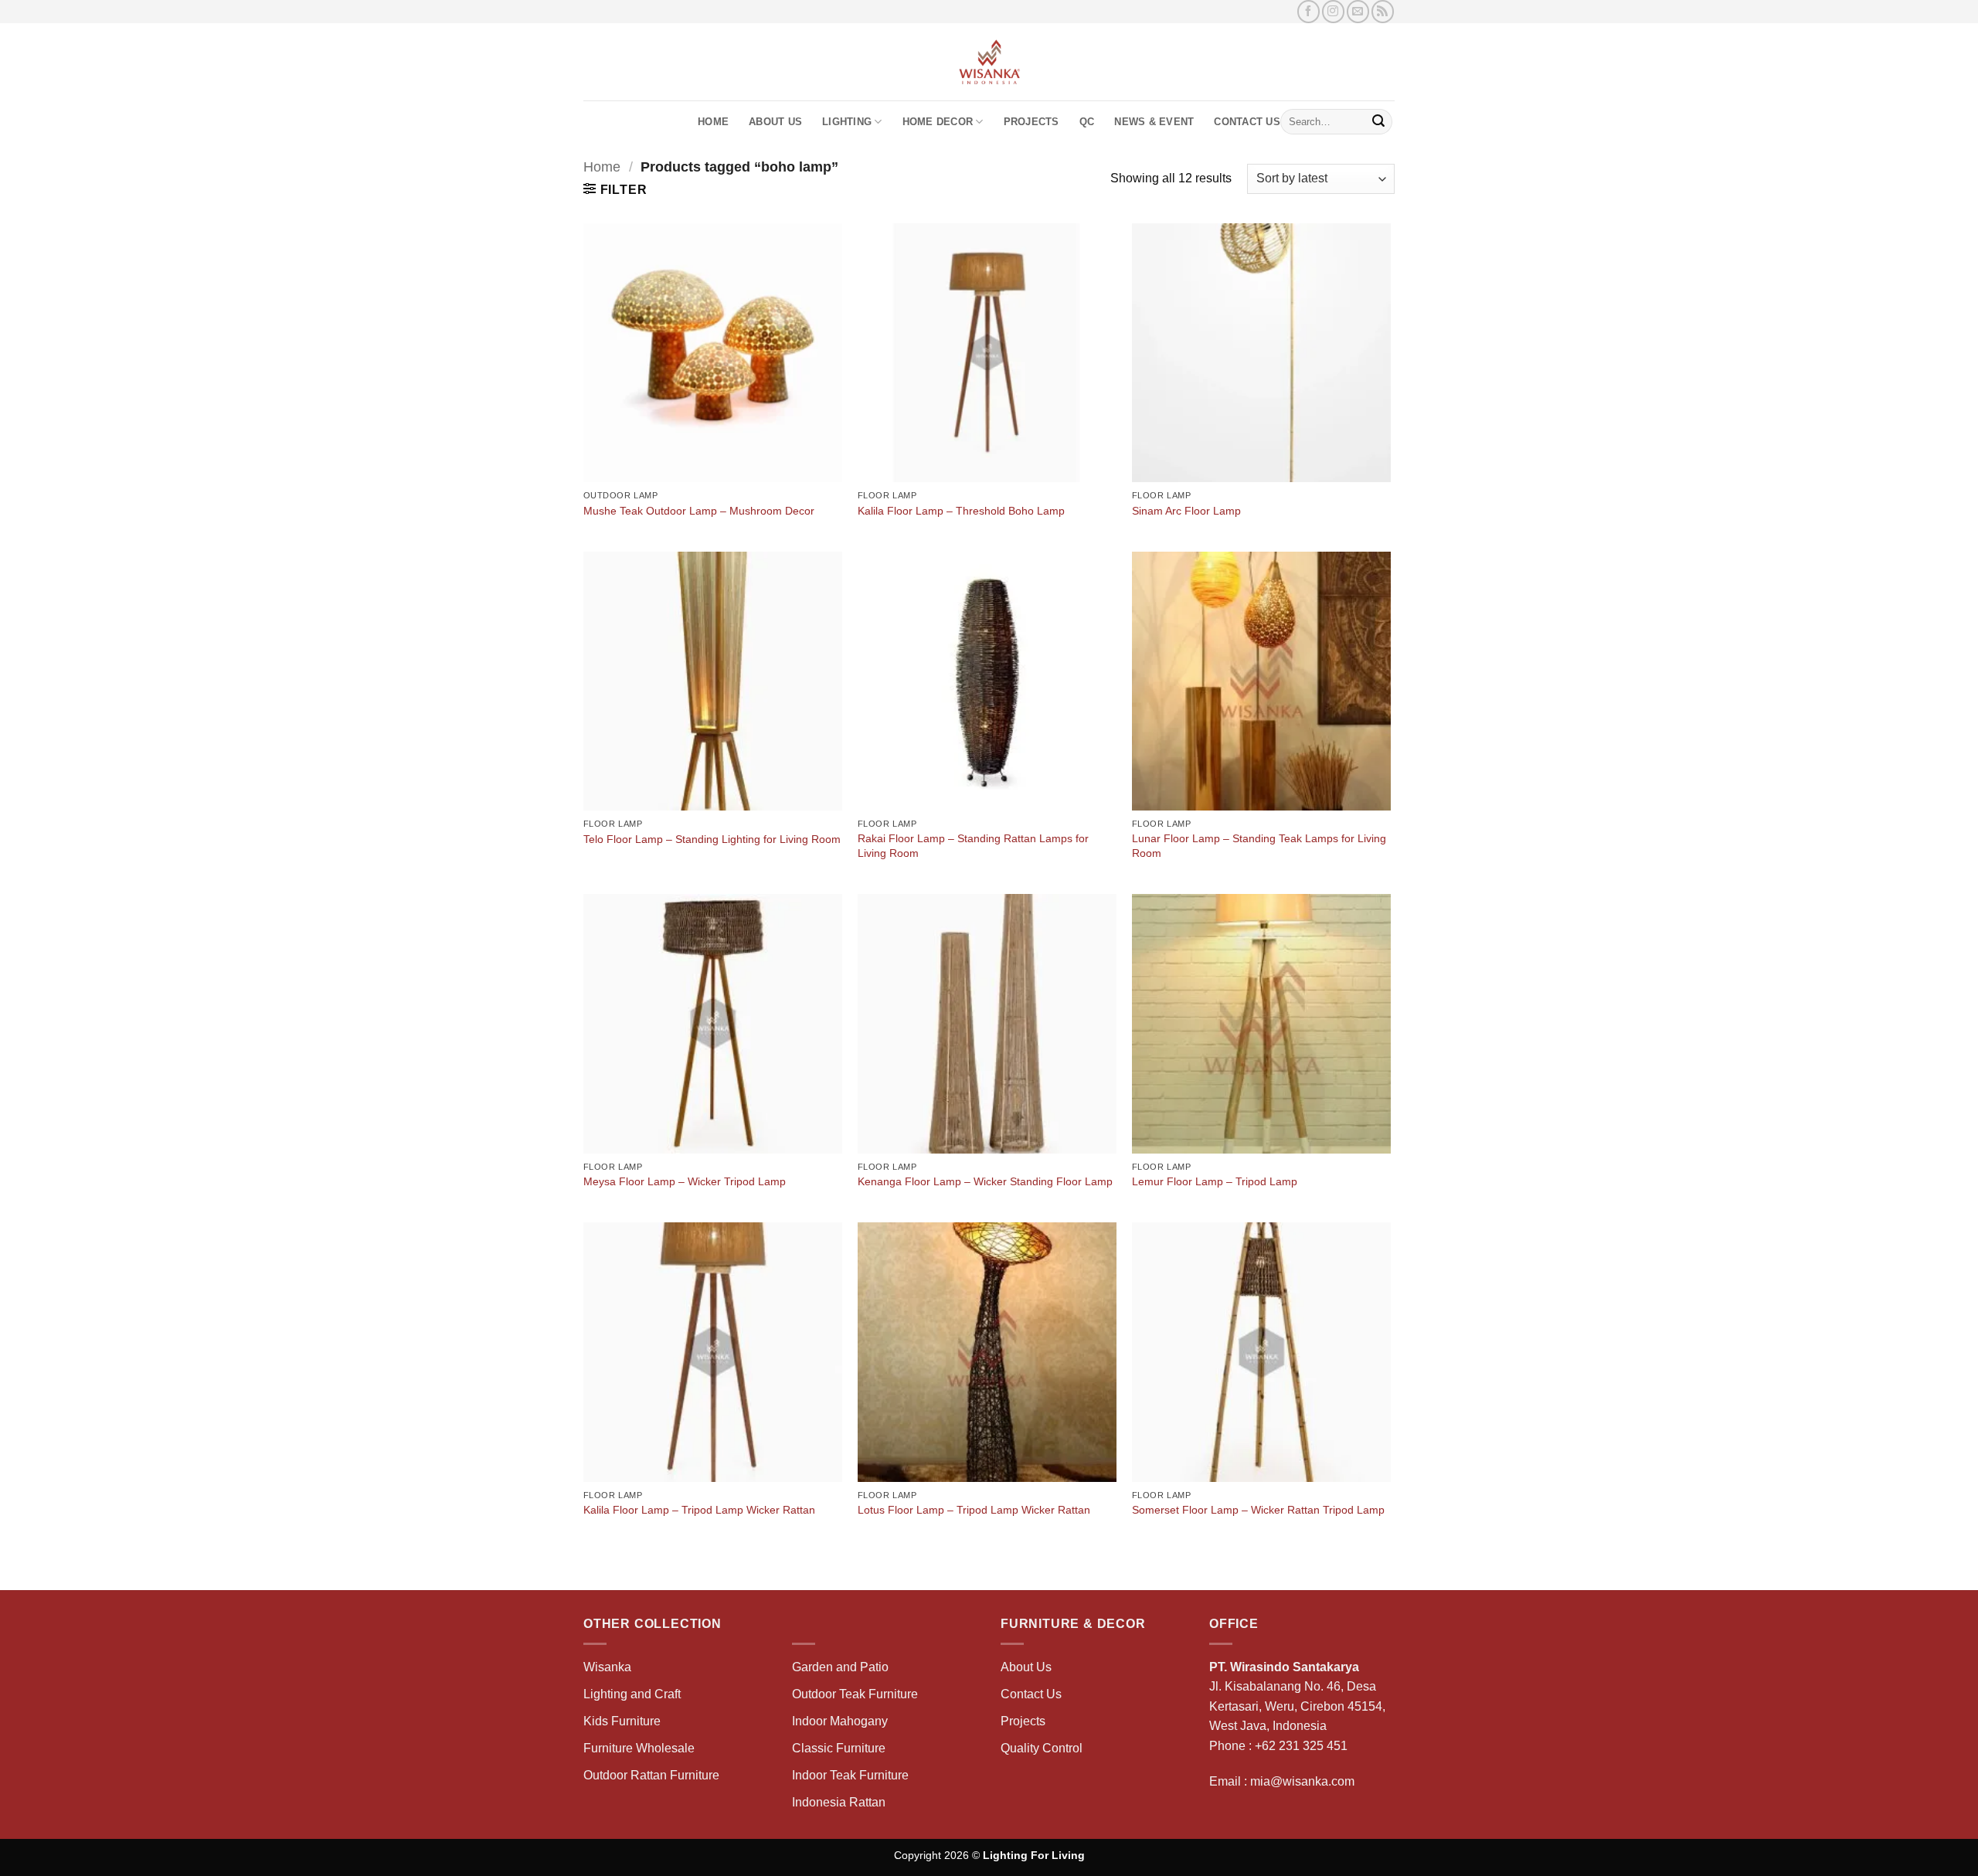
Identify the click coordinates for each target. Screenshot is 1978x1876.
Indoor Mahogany (840, 1721)
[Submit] (1378, 122)
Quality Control (1042, 1748)
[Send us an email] (1358, 11)
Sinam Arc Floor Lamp (1186, 511)
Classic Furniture (839, 1748)
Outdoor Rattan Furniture (651, 1775)
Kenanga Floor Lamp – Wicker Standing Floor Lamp (985, 1181)
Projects (1031, 122)
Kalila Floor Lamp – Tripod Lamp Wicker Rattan (699, 1510)
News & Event (1154, 122)
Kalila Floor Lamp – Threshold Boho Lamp (961, 511)
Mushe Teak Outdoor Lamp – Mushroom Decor (699, 511)
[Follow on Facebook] (1308, 11)
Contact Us (1247, 122)
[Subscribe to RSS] (1383, 11)
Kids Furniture (622, 1721)
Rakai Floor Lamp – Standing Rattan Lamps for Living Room (973, 846)
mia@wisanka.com (1302, 1781)
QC (1087, 122)
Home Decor (938, 122)
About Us (775, 122)
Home (713, 122)
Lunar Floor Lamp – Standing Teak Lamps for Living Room (1259, 846)
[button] (615, 189)
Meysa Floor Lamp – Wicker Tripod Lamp (685, 1181)
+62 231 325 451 (1301, 1746)
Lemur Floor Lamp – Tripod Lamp (1215, 1181)
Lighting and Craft (632, 1694)
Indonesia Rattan (839, 1802)
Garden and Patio (840, 1667)
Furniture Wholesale (639, 1748)
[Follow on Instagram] (1333, 11)
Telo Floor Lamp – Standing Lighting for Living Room (712, 839)
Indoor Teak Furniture (850, 1775)
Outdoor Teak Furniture (855, 1694)
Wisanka (609, 1667)
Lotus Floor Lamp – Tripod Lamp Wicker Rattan (974, 1510)
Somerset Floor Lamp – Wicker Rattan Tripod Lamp (1258, 1510)
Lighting (847, 122)
